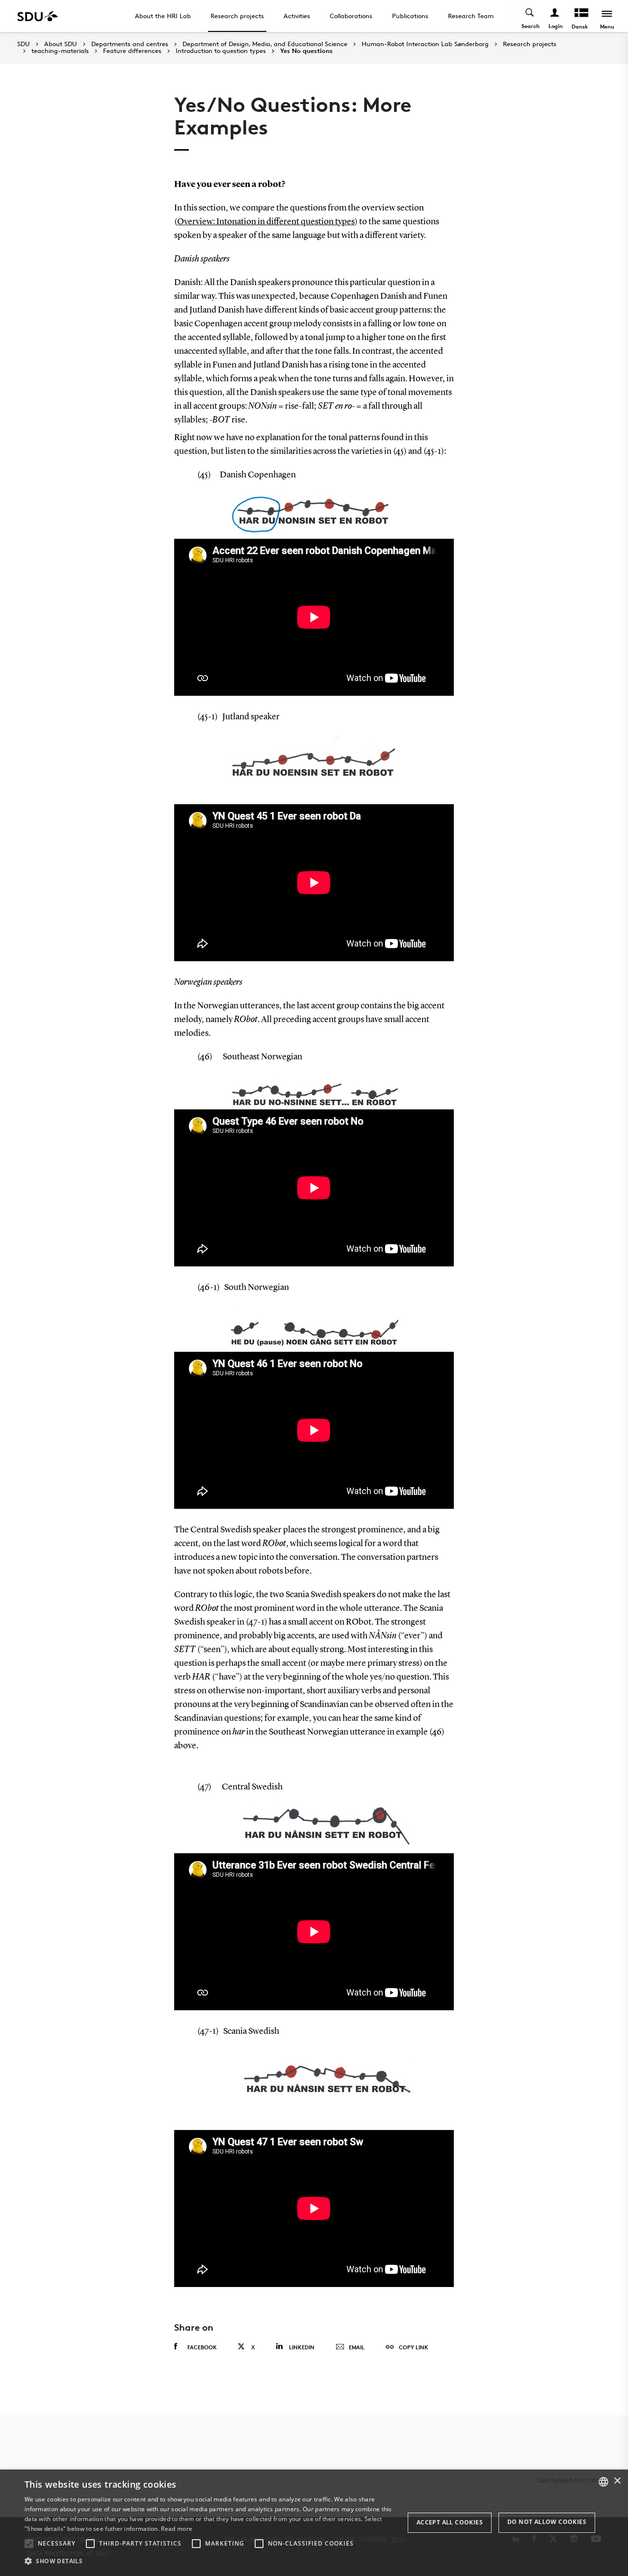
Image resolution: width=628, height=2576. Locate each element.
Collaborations (351, 16)
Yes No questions (306, 51)
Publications (410, 16)
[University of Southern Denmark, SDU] (38, 16)
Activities (297, 16)
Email (357, 2347)
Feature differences (132, 51)
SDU (24, 44)
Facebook (202, 2347)
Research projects (237, 16)
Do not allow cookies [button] (547, 2522)
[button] (29, 2544)
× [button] (617, 2481)
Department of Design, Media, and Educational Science (265, 44)
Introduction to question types (221, 51)
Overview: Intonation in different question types (266, 222)
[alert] (314, 2523)
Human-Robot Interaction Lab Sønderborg (425, 44)
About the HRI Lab (163, 16)
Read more (177, 2529)
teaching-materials (60, 51)
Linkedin (302, 2347)
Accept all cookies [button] (450, 2522)
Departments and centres (130, 44)
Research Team (471, 16)
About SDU (61, 44)
